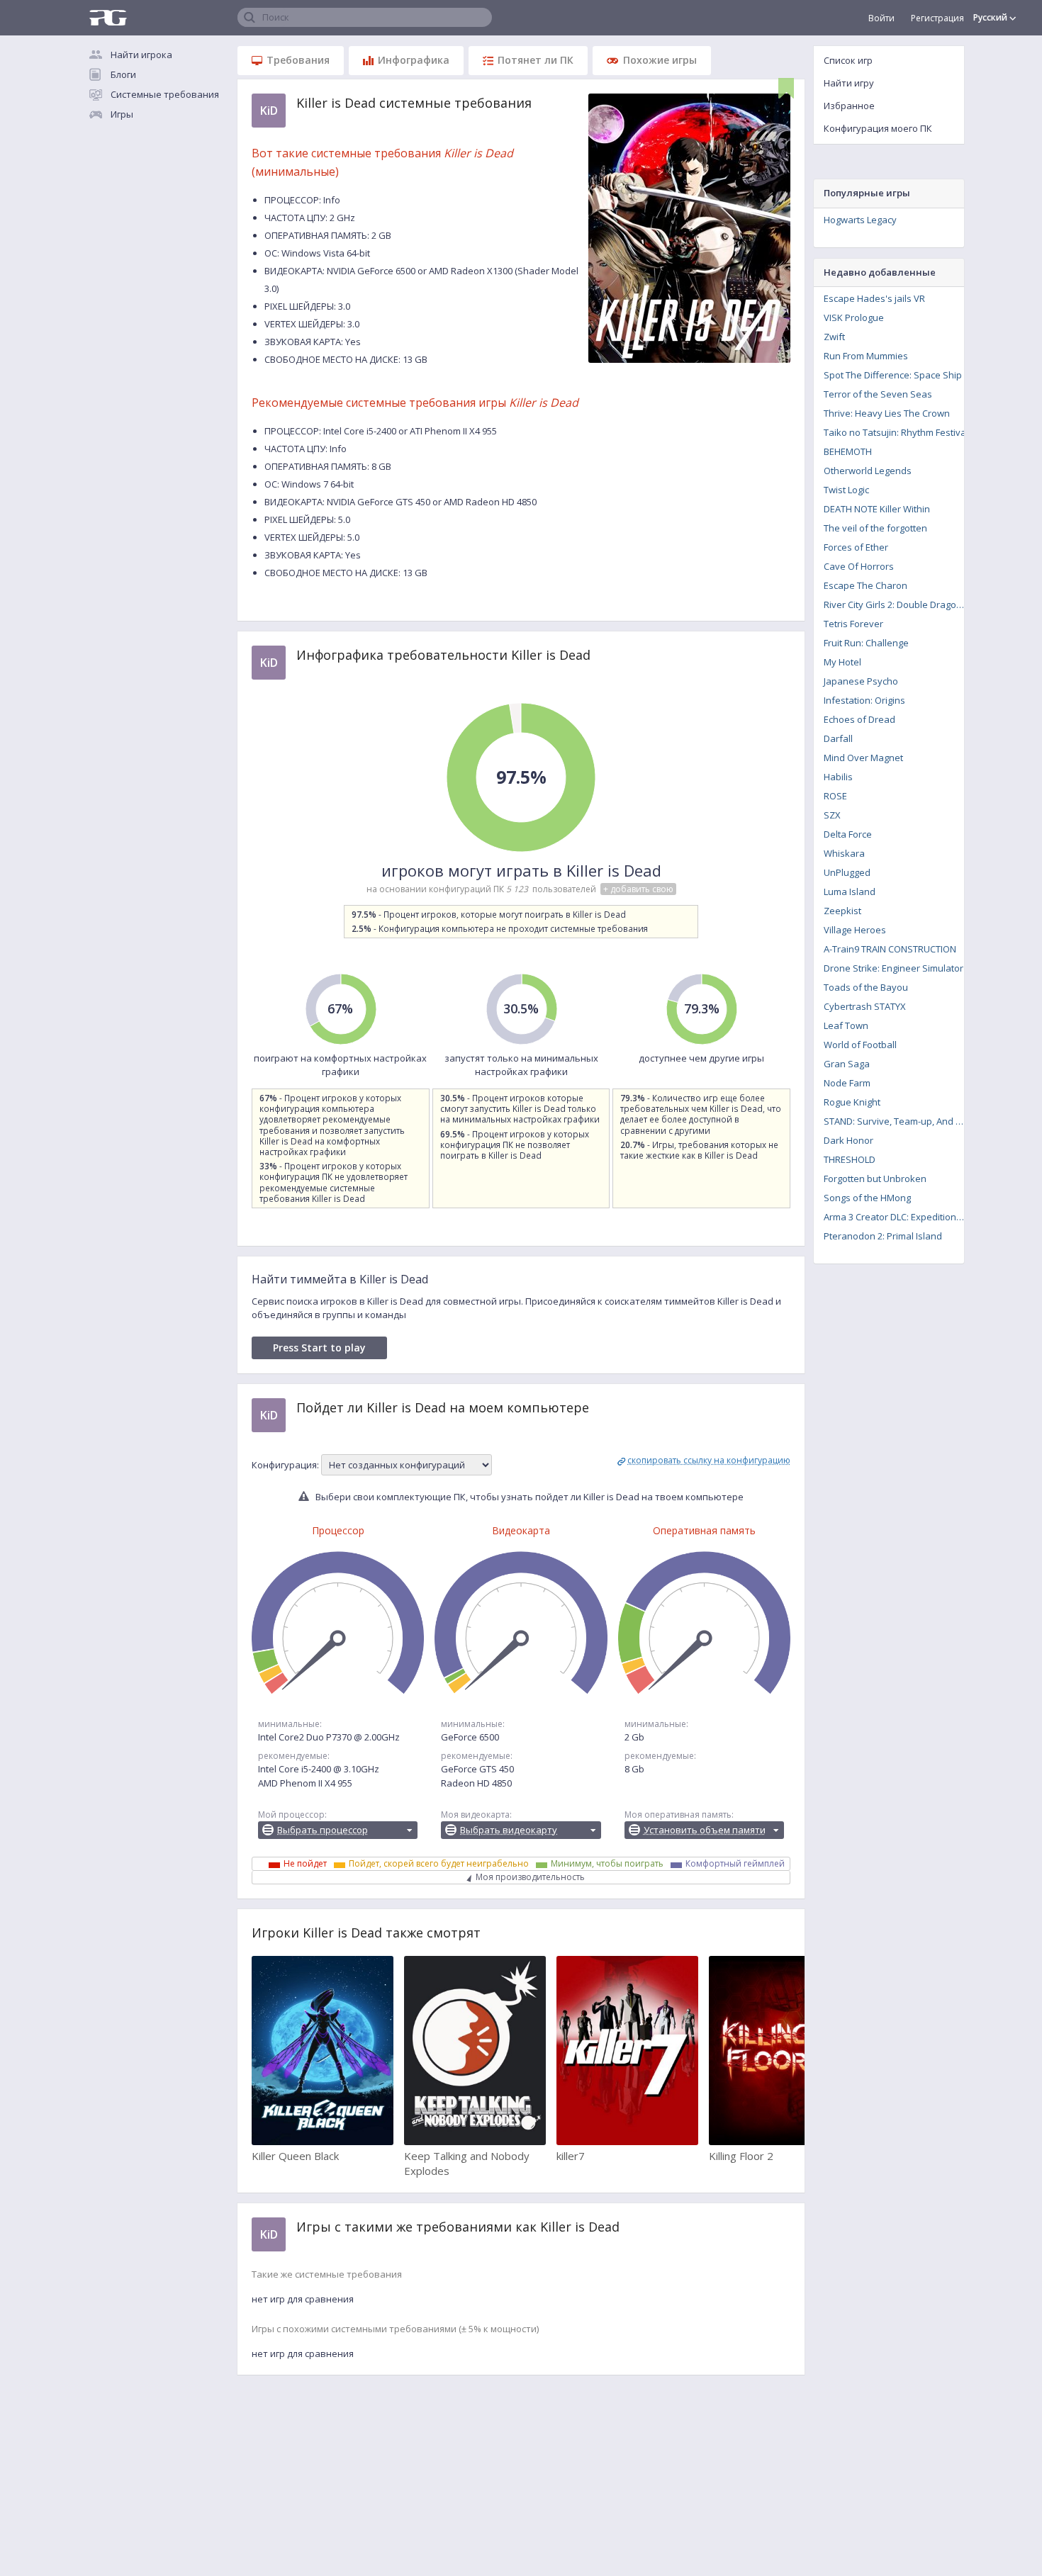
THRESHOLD (850, 1159)
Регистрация (937, 18)
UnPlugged (847, 872)
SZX (832, 815)
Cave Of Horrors (859, 566)
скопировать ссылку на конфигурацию (709, 1460)
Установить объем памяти (705, 1830)
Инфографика (414, 60)
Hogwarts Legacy (860, 220)
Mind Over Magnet (863, 758)
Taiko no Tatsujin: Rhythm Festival (896, 432)
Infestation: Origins (864, 700)
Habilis (838, 777)
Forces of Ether (856, 547)
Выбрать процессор (323, 1830)
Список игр (848, 60)
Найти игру (849, 83)
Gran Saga (847, 1064)
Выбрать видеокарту (509, 1830)
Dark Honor (848, 1140)
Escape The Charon (865, 585)
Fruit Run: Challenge (866, 643)
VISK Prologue (854, 317)
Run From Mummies (866, 356)
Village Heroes (855, 930)
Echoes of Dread (859, 719)
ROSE (835, 796)
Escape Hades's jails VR (874, 298)
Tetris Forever (853, 624)
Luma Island (850, 892)
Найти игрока (141, 55)
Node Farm (847, 1083)
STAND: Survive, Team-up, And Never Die (898, 1121)
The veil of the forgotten (875, 528)
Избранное (849, 106)
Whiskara (844, 853)
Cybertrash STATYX (865, 1006)
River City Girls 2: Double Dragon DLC (898, 604)
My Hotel (842, 662)
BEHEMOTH (848, 451)
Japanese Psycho (861, 681)
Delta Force (848, 834)
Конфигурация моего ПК (878, 128)
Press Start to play (319, 1348)
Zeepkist (842, 911)
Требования (298, 60)
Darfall (838, 738)
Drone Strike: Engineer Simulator (893, 968)
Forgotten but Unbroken (875, 1179)
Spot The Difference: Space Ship (893, 375)
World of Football (860, 1045)
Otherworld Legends (868, 471)
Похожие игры (660, 60)
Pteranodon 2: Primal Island (883, 1236)
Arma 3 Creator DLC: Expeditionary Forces (898, 1217)
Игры (122, 114)
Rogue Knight (852, 1102)
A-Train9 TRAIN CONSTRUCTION (890, 949)
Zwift (834, 337)
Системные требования (165, 94)
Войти (881, 18)
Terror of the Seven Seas (878, 394)
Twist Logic (846, 490)
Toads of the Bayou (866, 987)
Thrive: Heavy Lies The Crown (887, 413)
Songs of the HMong (867, 1198)
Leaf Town (846, 1025)
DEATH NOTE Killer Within (877, 509)
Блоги (123, 74)
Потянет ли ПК (536, 60)
